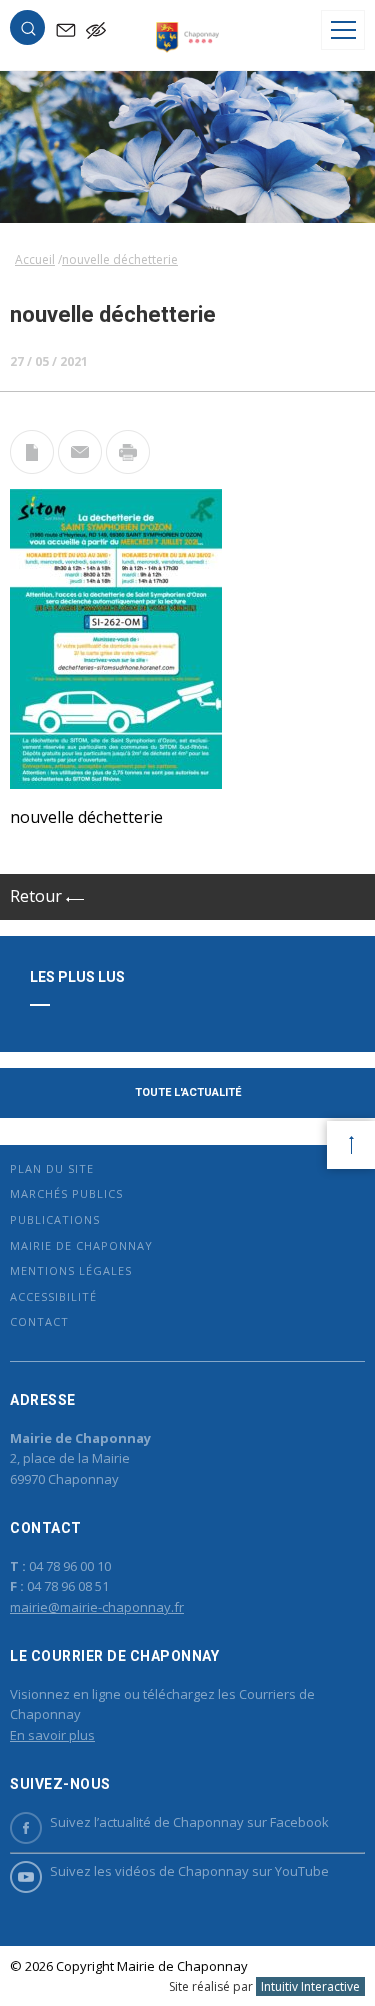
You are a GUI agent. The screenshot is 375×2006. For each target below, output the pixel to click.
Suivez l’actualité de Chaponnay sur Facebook (189, 1822)
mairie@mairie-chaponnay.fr (97, 1607)
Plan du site (52, 1168)
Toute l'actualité (188, 1092)
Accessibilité (53, 1296)
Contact (39, 1321)
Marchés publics (66, 1193)
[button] (28, 32)
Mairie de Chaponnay (81, 1245)
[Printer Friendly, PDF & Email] (32, 468)
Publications (55, 1219)
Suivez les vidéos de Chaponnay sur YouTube (189, 1871)
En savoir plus (52, 1735)
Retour (38, 896)
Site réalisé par (264, 1986)
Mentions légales (71, 1270)
